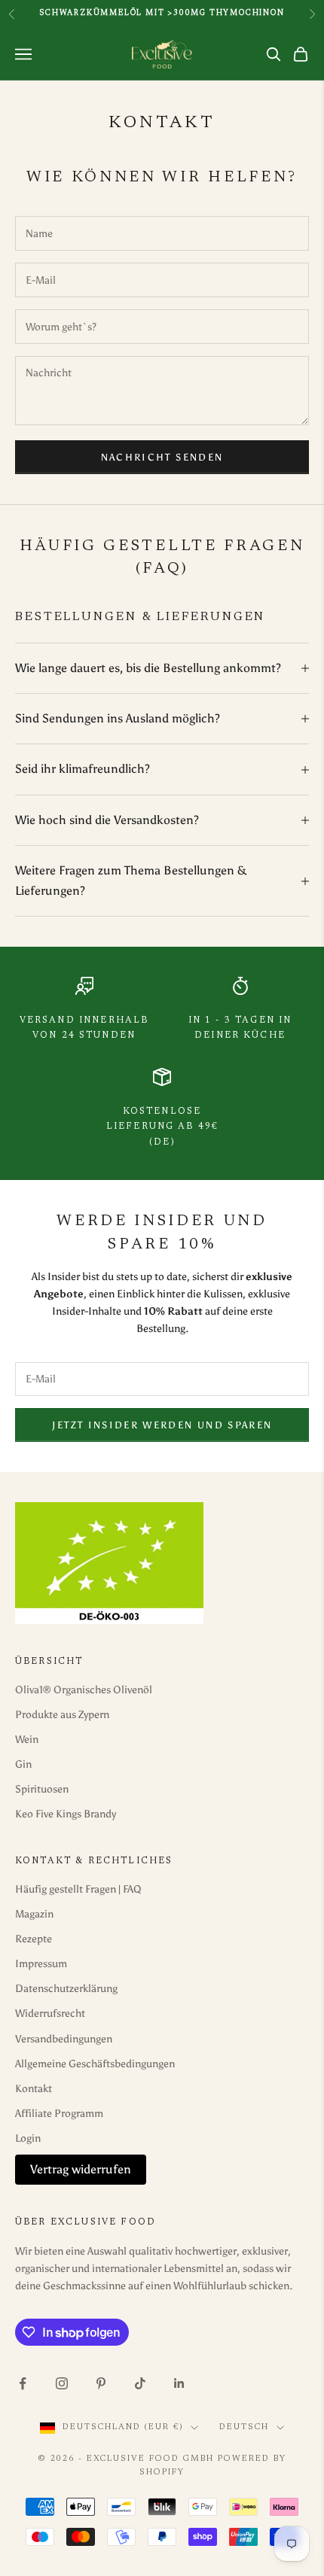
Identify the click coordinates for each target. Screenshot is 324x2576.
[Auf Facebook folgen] (23, 2383)
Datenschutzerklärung (66, 1989)
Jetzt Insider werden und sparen (162, 1425)
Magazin (34, 1914)
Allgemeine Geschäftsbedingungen (95, 2064)
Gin (23, 1764)
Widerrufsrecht (50, 2013)
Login (28, 2138)
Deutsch (244, 2427)
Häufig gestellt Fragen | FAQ (78, 1889)
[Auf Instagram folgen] (62, 2383)
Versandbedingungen (64, 2039)
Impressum (41, 1964)
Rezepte (34, 1939)
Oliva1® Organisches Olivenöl (84, 1690)
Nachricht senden (162, 457)
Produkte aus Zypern (62, 1715)
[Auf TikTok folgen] (140, 2383)
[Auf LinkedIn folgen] (179, 2383)
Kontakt (34, 2089)
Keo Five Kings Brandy (66, 1814)
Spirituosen (42, 1789)
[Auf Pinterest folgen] (101, 2383)
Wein (27, 1740)
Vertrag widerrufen (81, 2169)
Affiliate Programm (59, 2114)
